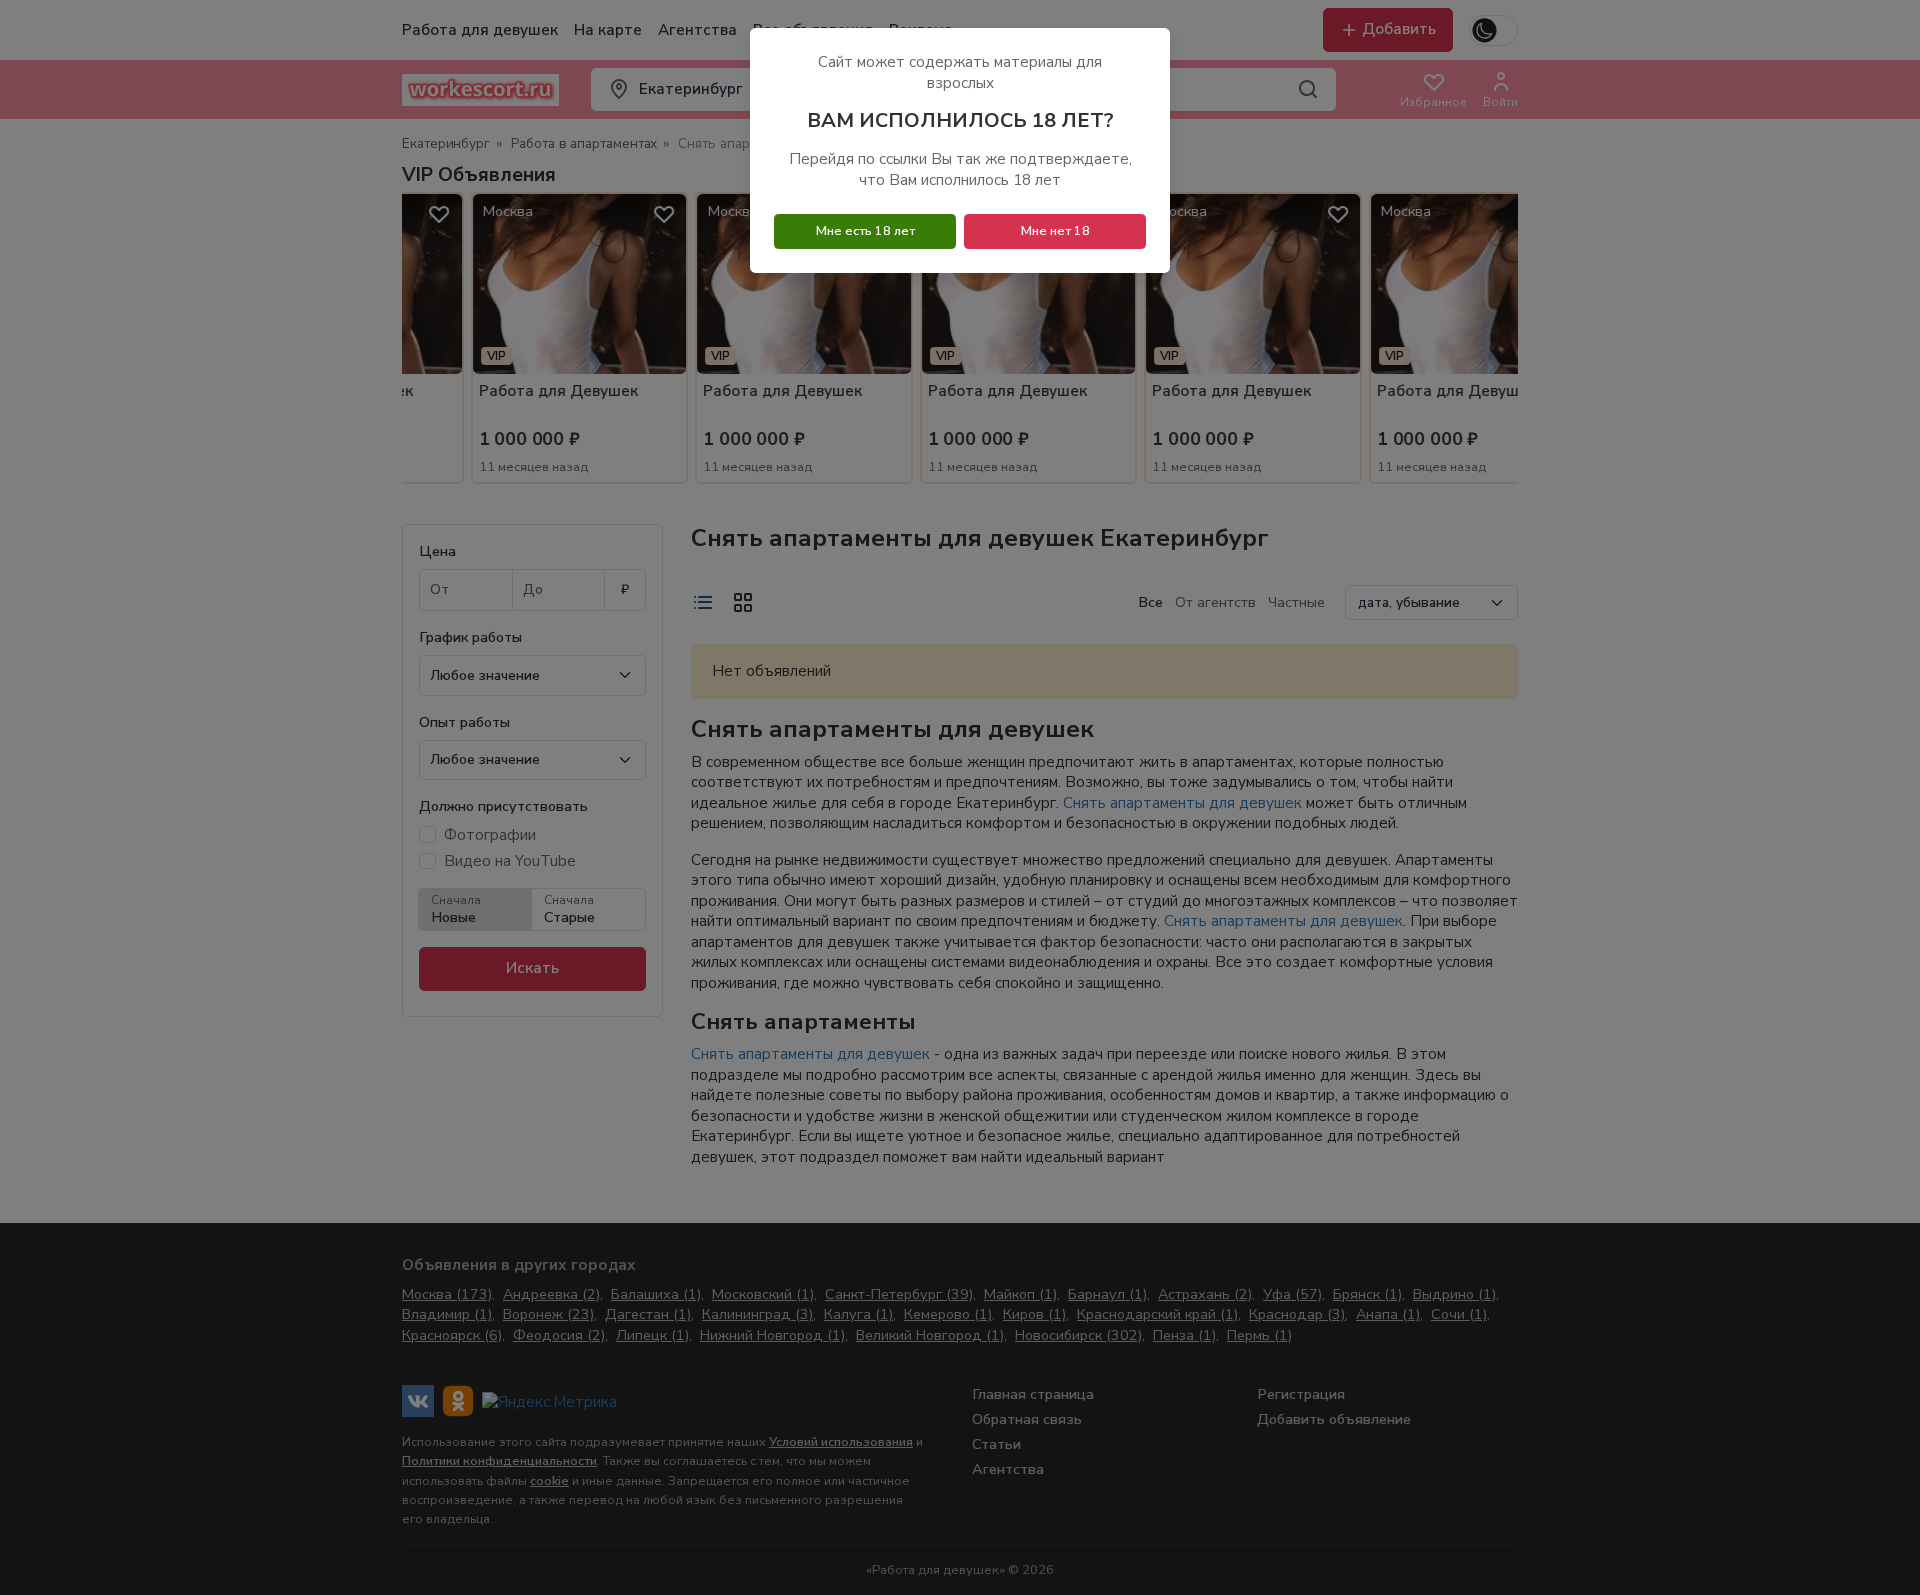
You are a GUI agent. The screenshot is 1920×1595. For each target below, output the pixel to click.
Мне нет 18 (1055, 231)
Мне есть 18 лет (865, 231)
